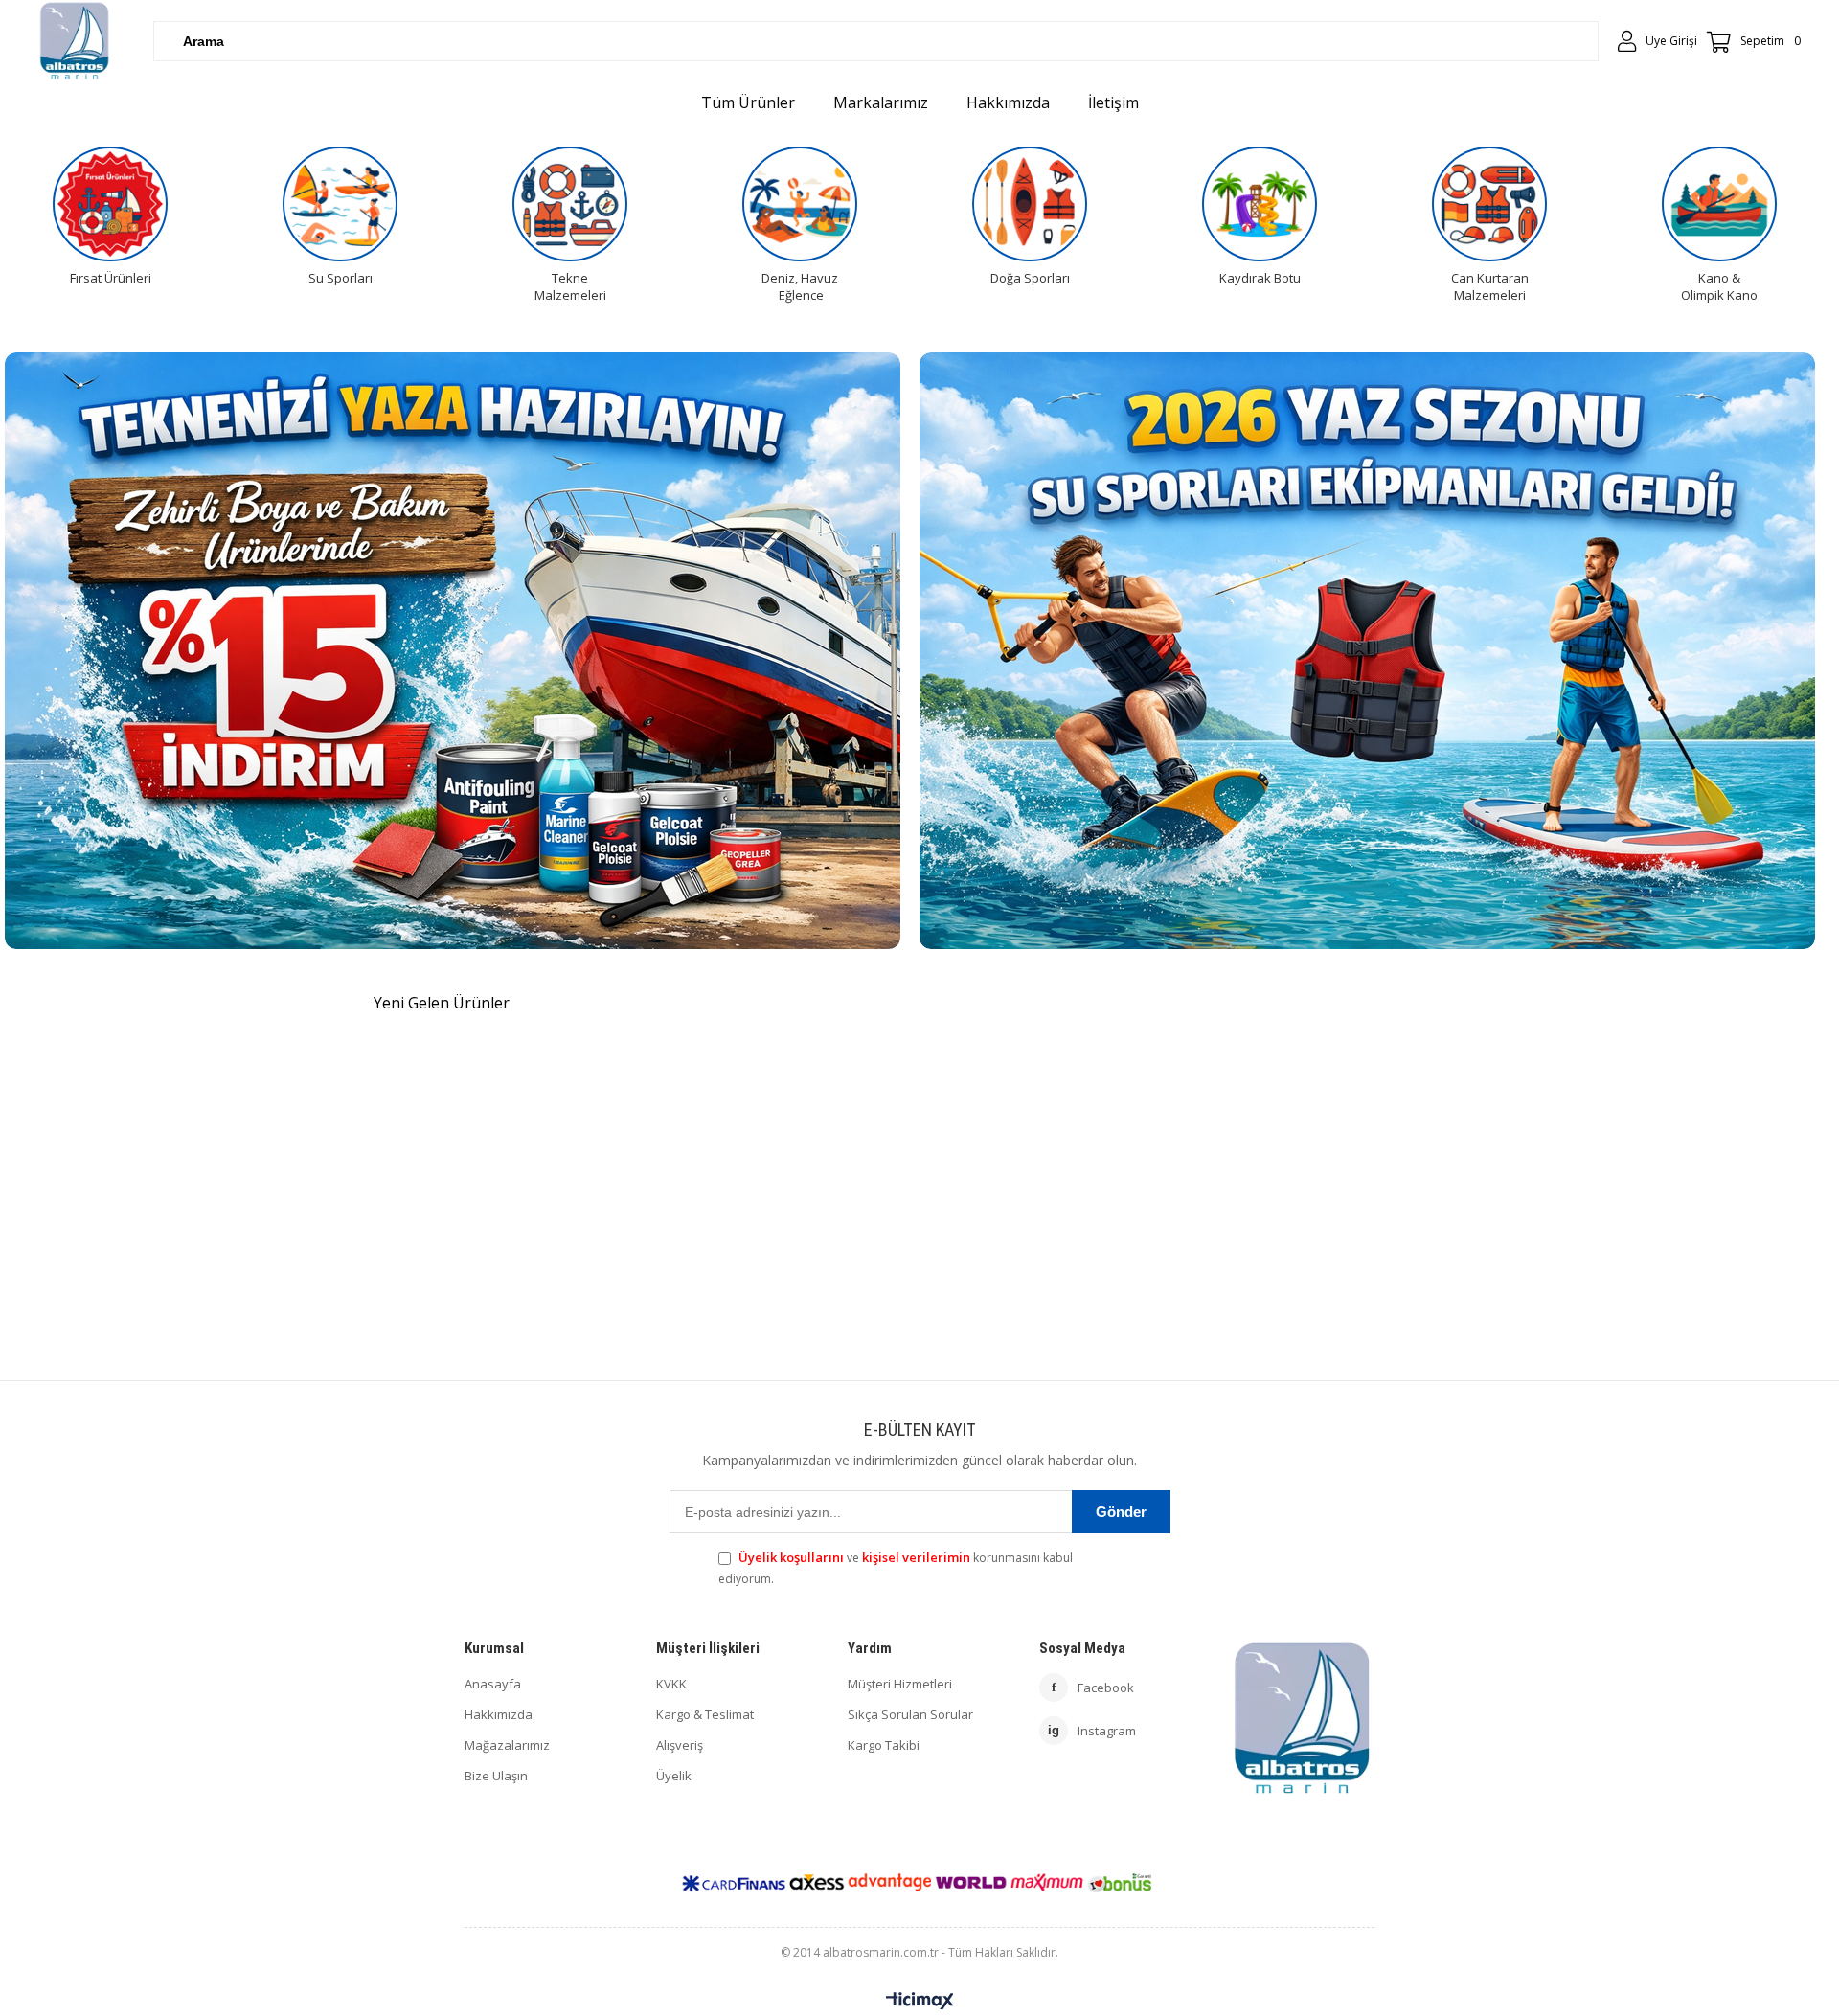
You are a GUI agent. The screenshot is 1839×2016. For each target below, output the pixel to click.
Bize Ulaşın (496, 1776)
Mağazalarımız (507, 1745)
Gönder (1121, 1512)
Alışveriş (680, 1745)
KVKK (671, 1684)
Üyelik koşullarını (791, 1557)
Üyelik (674, 1776)
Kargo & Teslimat (705, 1714)
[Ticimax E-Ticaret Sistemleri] (920, 2002)
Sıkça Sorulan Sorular (910, 1714)
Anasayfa (493, 1684)
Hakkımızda (499, 1714)
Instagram (1092, 1731)
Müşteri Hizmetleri (900, 1684)
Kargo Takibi (884, 1745)
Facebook (1093, 1688)
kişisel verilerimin (916, 1557)
